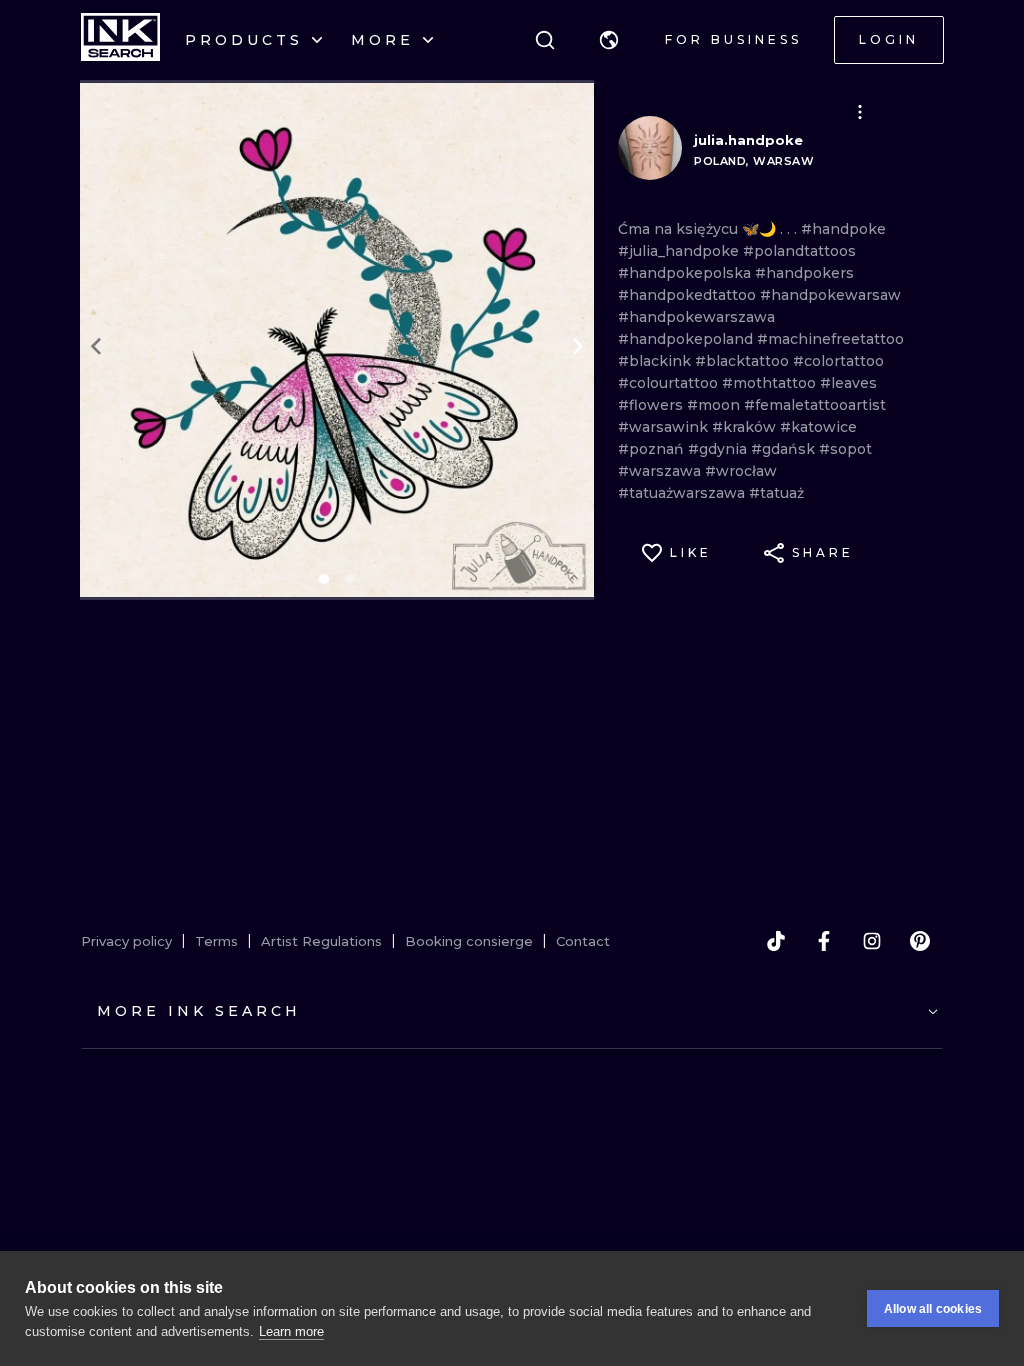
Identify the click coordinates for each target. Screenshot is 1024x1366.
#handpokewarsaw (830, 295)
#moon (715, 405)
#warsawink (665, 427)
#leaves (848, 383)
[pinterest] (920, 941)
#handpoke (843, 229)
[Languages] (609, 40)
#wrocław (741, 471)
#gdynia (719, 449)
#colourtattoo (670, 383)
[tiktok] (776, 941)
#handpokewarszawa (696, 317)
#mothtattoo (771, 383)
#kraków (746, 427)
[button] (609, 40)
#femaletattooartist (815, 405)
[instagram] (872, 941)
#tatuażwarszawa (683, 493)
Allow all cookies (933, 1309)
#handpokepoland (687, 339)
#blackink (656, 361)
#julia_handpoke (680, 251)
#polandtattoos (799, 251)
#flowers (652, 405)
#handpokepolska (686, 273)
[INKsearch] (120, 40)
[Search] (545, 40)
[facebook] (824, 941)
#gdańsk (785, 449)
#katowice (818, 427)
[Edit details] (860, 112)
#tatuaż (776, 493)
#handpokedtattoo (689, 295)
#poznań (653, 449)
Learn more (291, 1331)
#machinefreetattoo (830, 339)
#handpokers (804, 273)
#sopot (845, 449)
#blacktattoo (744, 361)
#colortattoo (838, 361)
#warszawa (661, 471)
